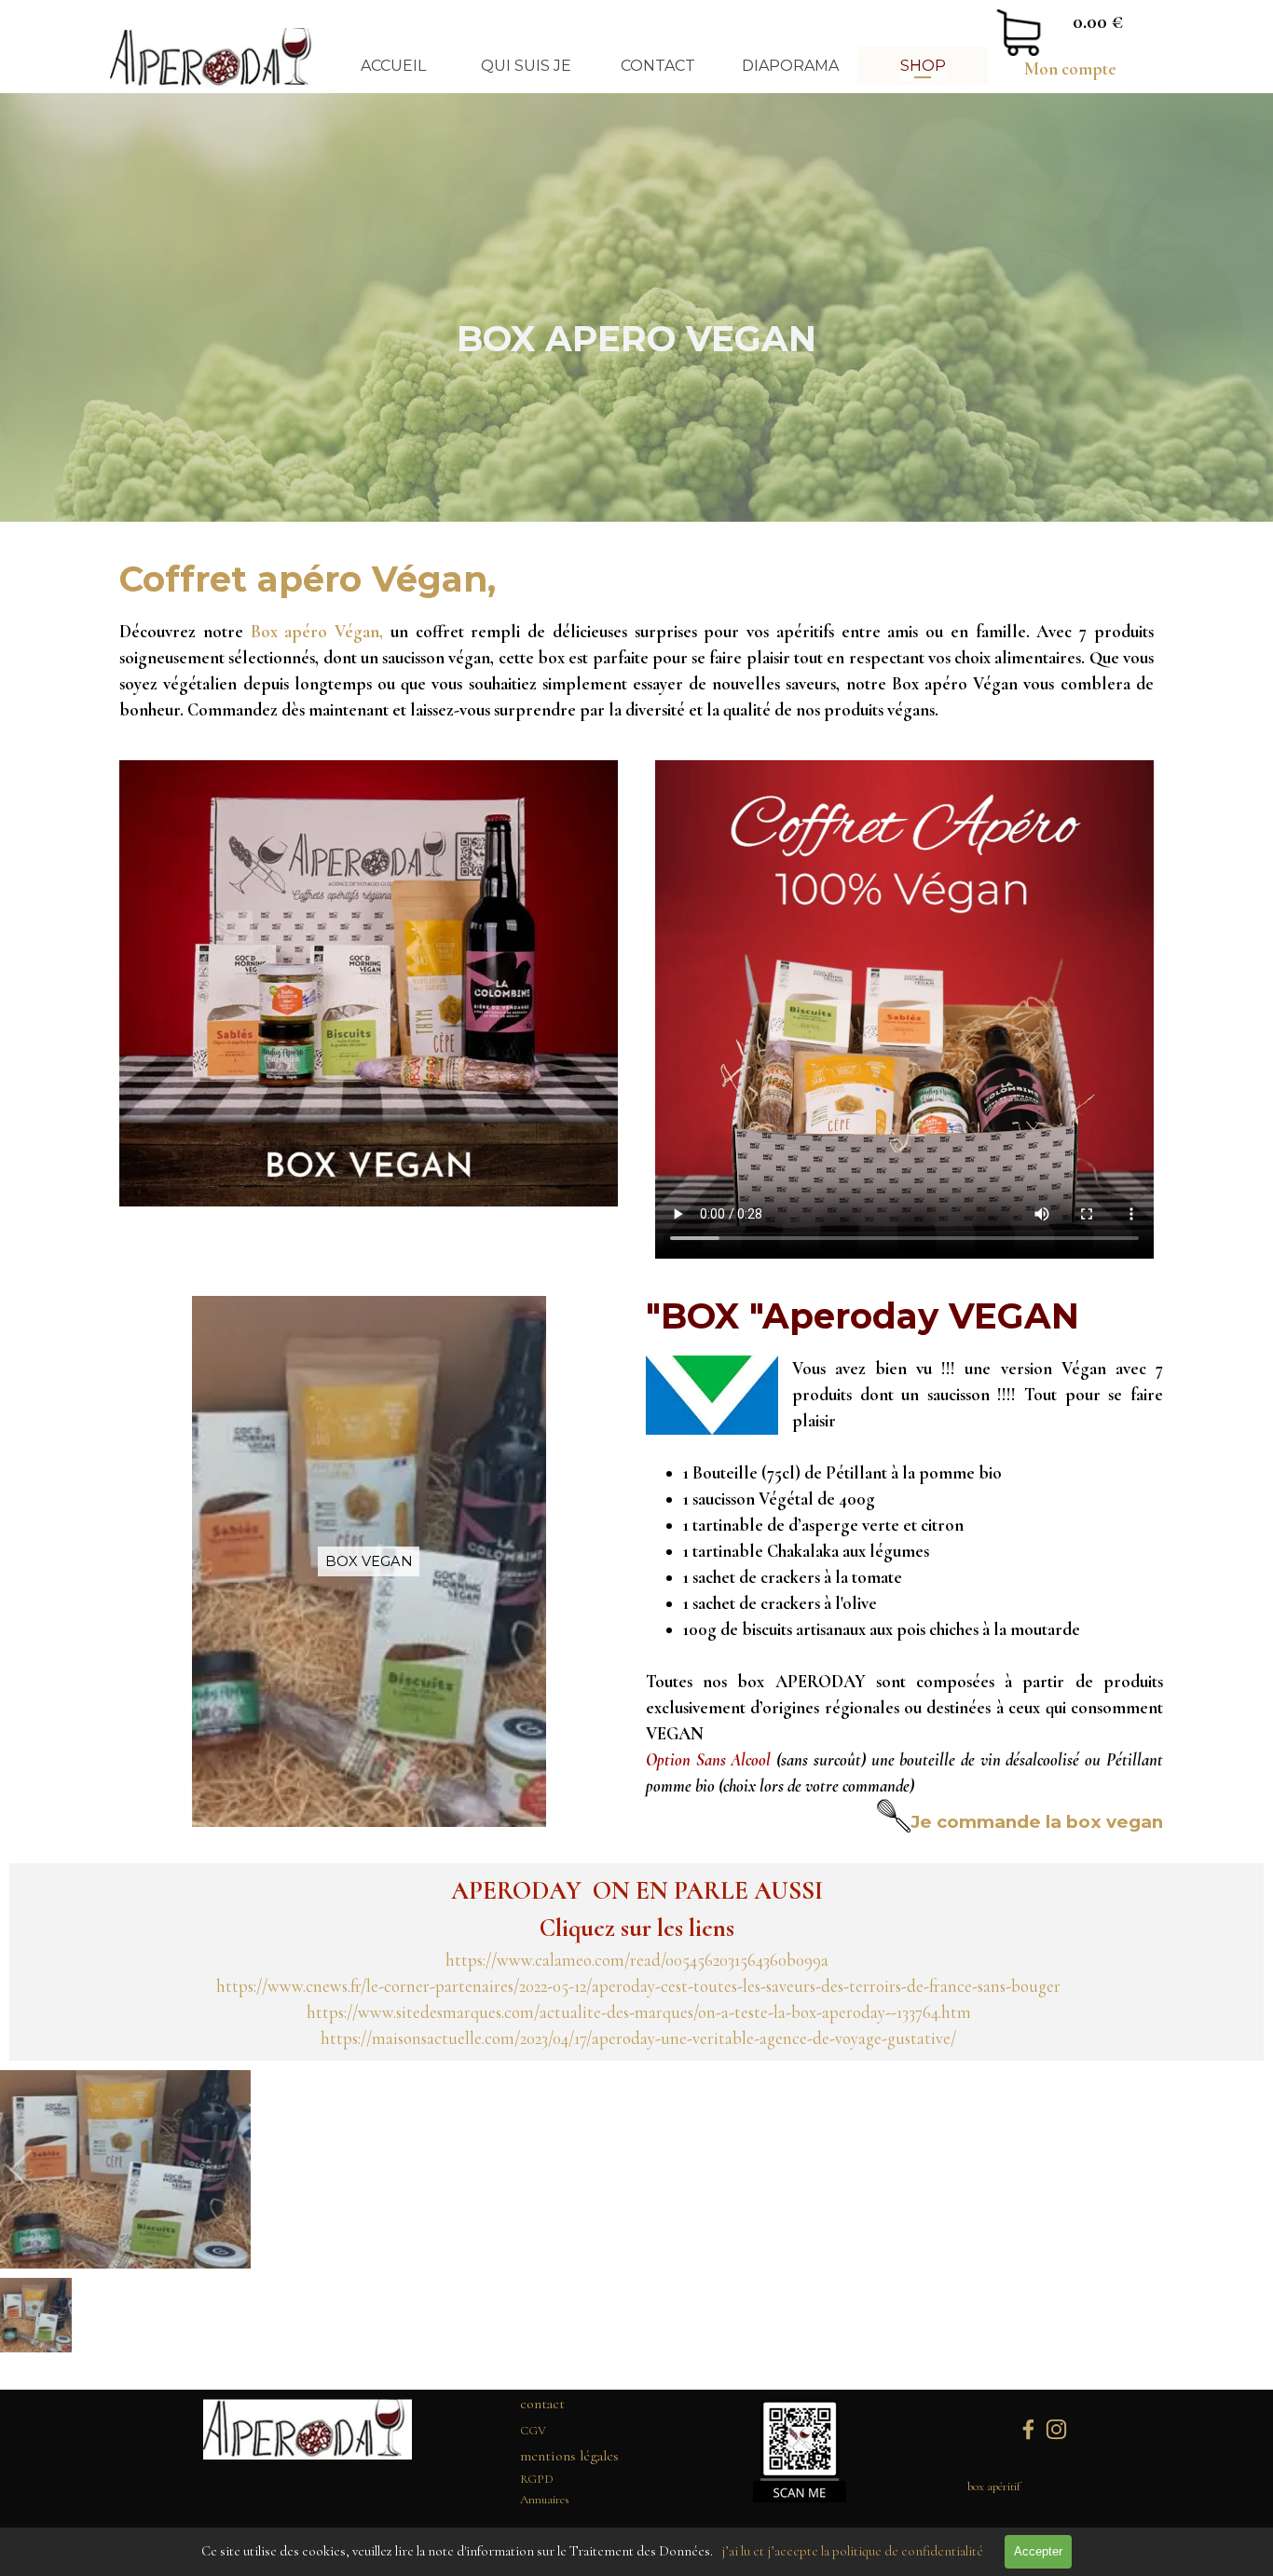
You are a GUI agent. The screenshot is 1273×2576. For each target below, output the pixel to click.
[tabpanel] (1070, 69)
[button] (636, 2256)
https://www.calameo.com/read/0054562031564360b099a (637, 1960)
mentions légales (569, 2456)
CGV (533, 2431)
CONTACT (658, 66)
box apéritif (994, 2487)
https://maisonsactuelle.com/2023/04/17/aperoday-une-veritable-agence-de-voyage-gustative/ (638, 2038)
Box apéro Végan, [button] (317, 632)
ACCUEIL (393, 66)
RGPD (537, 2479)
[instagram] (1056, 2429)
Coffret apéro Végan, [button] (308, 579)
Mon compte (1070, 69)
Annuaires (545, 2500)
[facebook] (1028, 2429)
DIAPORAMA (790, 66)
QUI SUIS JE (526, 66)
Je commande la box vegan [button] (1037, 1822)
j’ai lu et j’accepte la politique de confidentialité (852, 2551)
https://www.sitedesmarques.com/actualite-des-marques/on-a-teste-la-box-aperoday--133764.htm (639, 2012)
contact (542, 2404)
